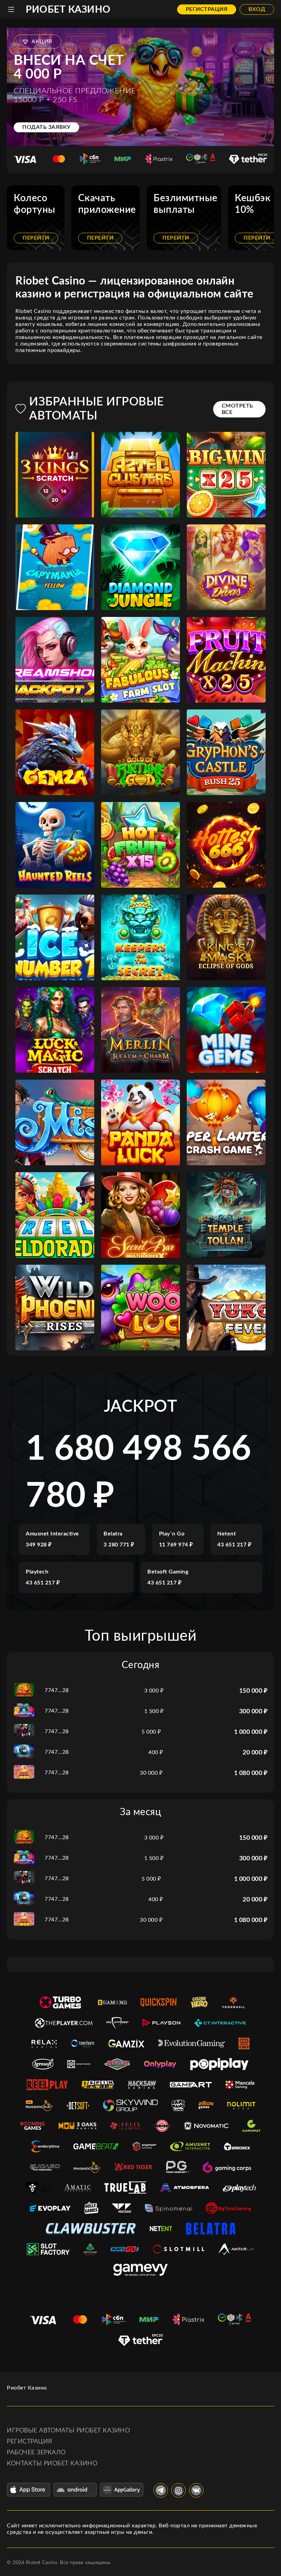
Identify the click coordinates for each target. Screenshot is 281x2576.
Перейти (36, 238)
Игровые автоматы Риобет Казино (68, 2431)
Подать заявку (46, 127)
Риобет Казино (68, 10)
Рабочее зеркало (36, 2453)
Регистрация (207, 9)
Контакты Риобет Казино (52, 2464)
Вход (257, 9)
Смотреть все (237, 409)
